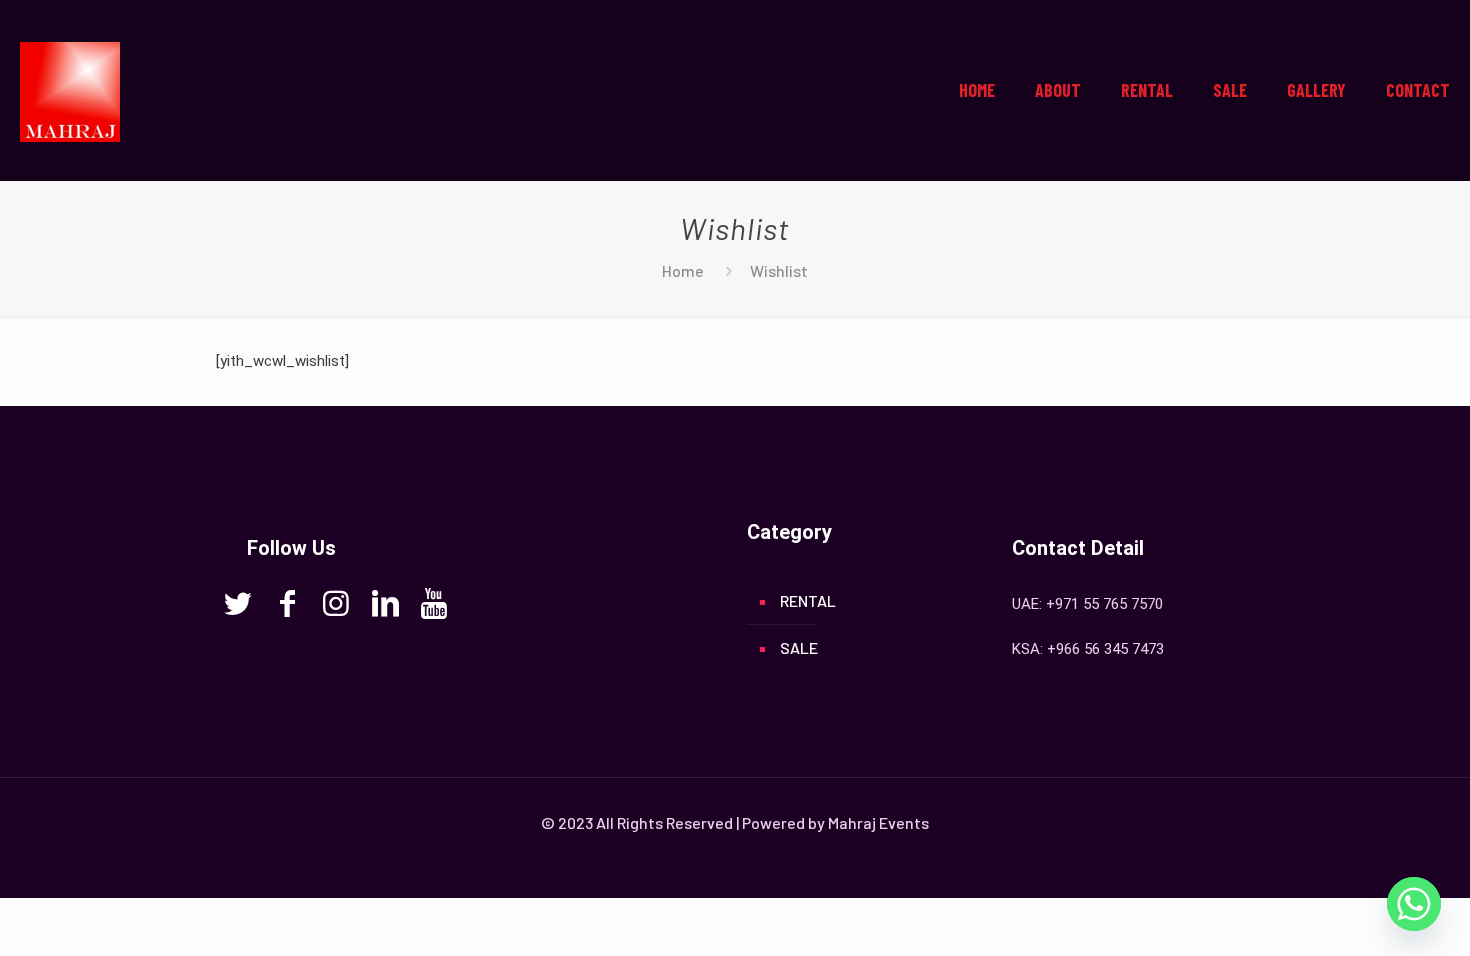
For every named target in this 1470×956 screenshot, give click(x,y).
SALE (799, 647)
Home (683, 270)
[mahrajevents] (70, 90)
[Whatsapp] (1414, 904)
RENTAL (808, 600)
